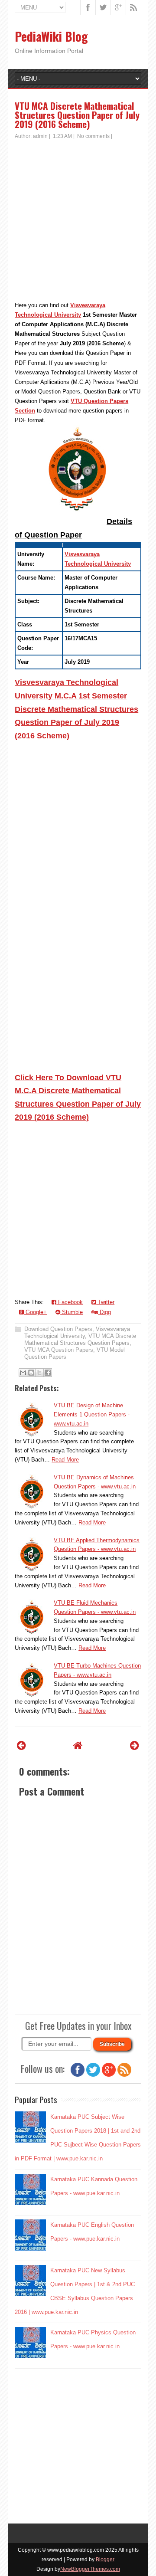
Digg (104, 1312)
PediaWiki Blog (51, 36)
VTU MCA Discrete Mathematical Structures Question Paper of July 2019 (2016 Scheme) (77, 115)
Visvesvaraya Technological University (77, 1332)
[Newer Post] (21, 1745)
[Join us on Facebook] (78, 2075)
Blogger (105, 2560)
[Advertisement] (78, 223)
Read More (65, 1460)
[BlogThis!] (31, 1373)
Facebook (70, 1302)
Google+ (35, 1312)
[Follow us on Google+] (109, 2075)
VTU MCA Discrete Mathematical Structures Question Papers (80, 1339)
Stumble (71, 1312)
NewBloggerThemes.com (90, 2569)
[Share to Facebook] (48, 1373)
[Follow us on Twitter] (93, 2075)
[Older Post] (135, 1745)
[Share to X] (39, 1373)
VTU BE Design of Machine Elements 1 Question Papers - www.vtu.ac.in (92, 1414)
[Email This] (23, 1373)
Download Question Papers (58, 1329)
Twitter (105, 1302)
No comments (93, 136)
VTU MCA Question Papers (59, 1350)
